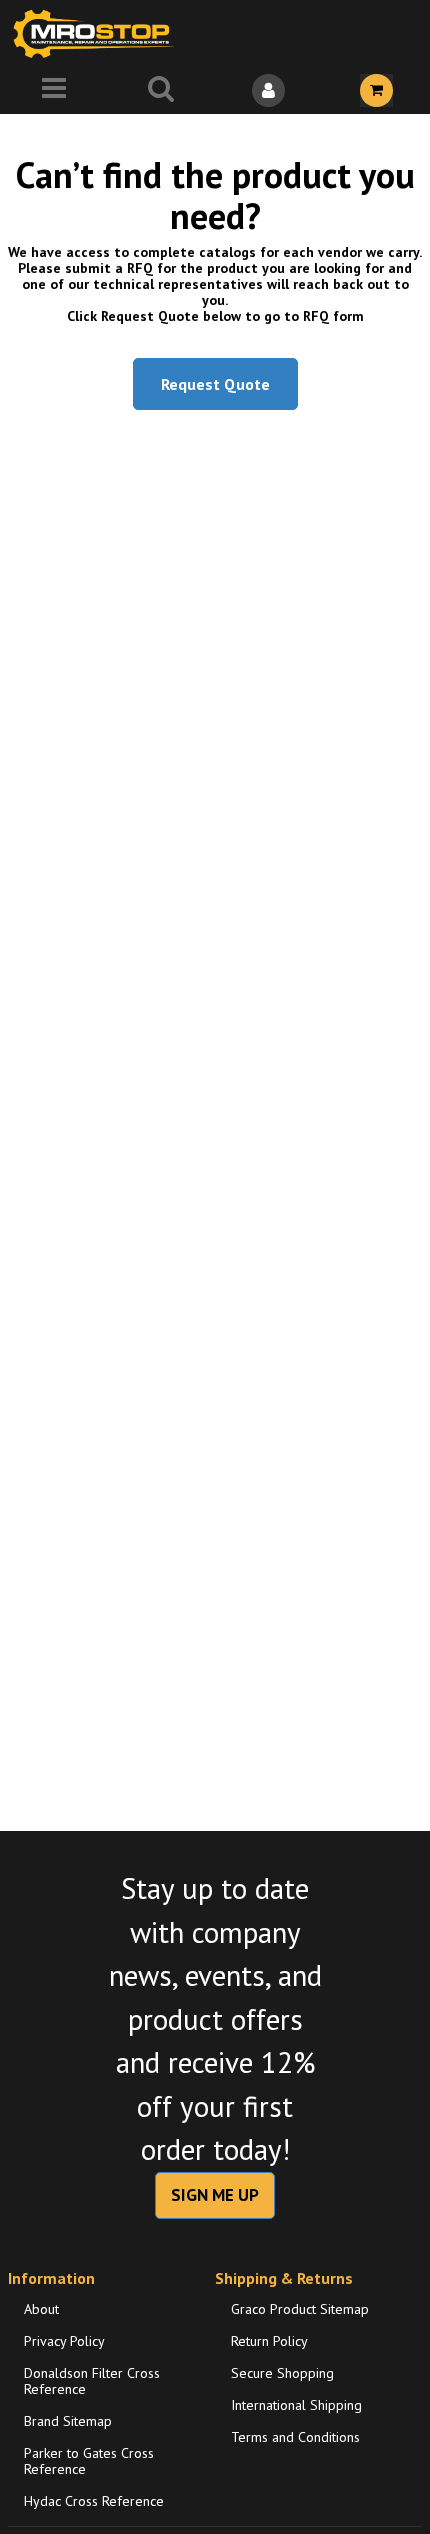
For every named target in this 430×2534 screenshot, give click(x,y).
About (41, 2309)
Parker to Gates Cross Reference (89, 2461)
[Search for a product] (162, 90)
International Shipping (296, 2405)
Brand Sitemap (68, 2421)
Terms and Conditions (295, 2437)
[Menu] (54, 90)
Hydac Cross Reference (94, 2501)
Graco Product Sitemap (300, 2309)
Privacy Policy (64, 2341)
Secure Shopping (282, 2373)
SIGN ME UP (215, 2195)
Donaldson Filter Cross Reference (92, 2381)
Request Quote (215, 384)
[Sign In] (269, 90)
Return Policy (269, 2341)
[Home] (98, 33)
